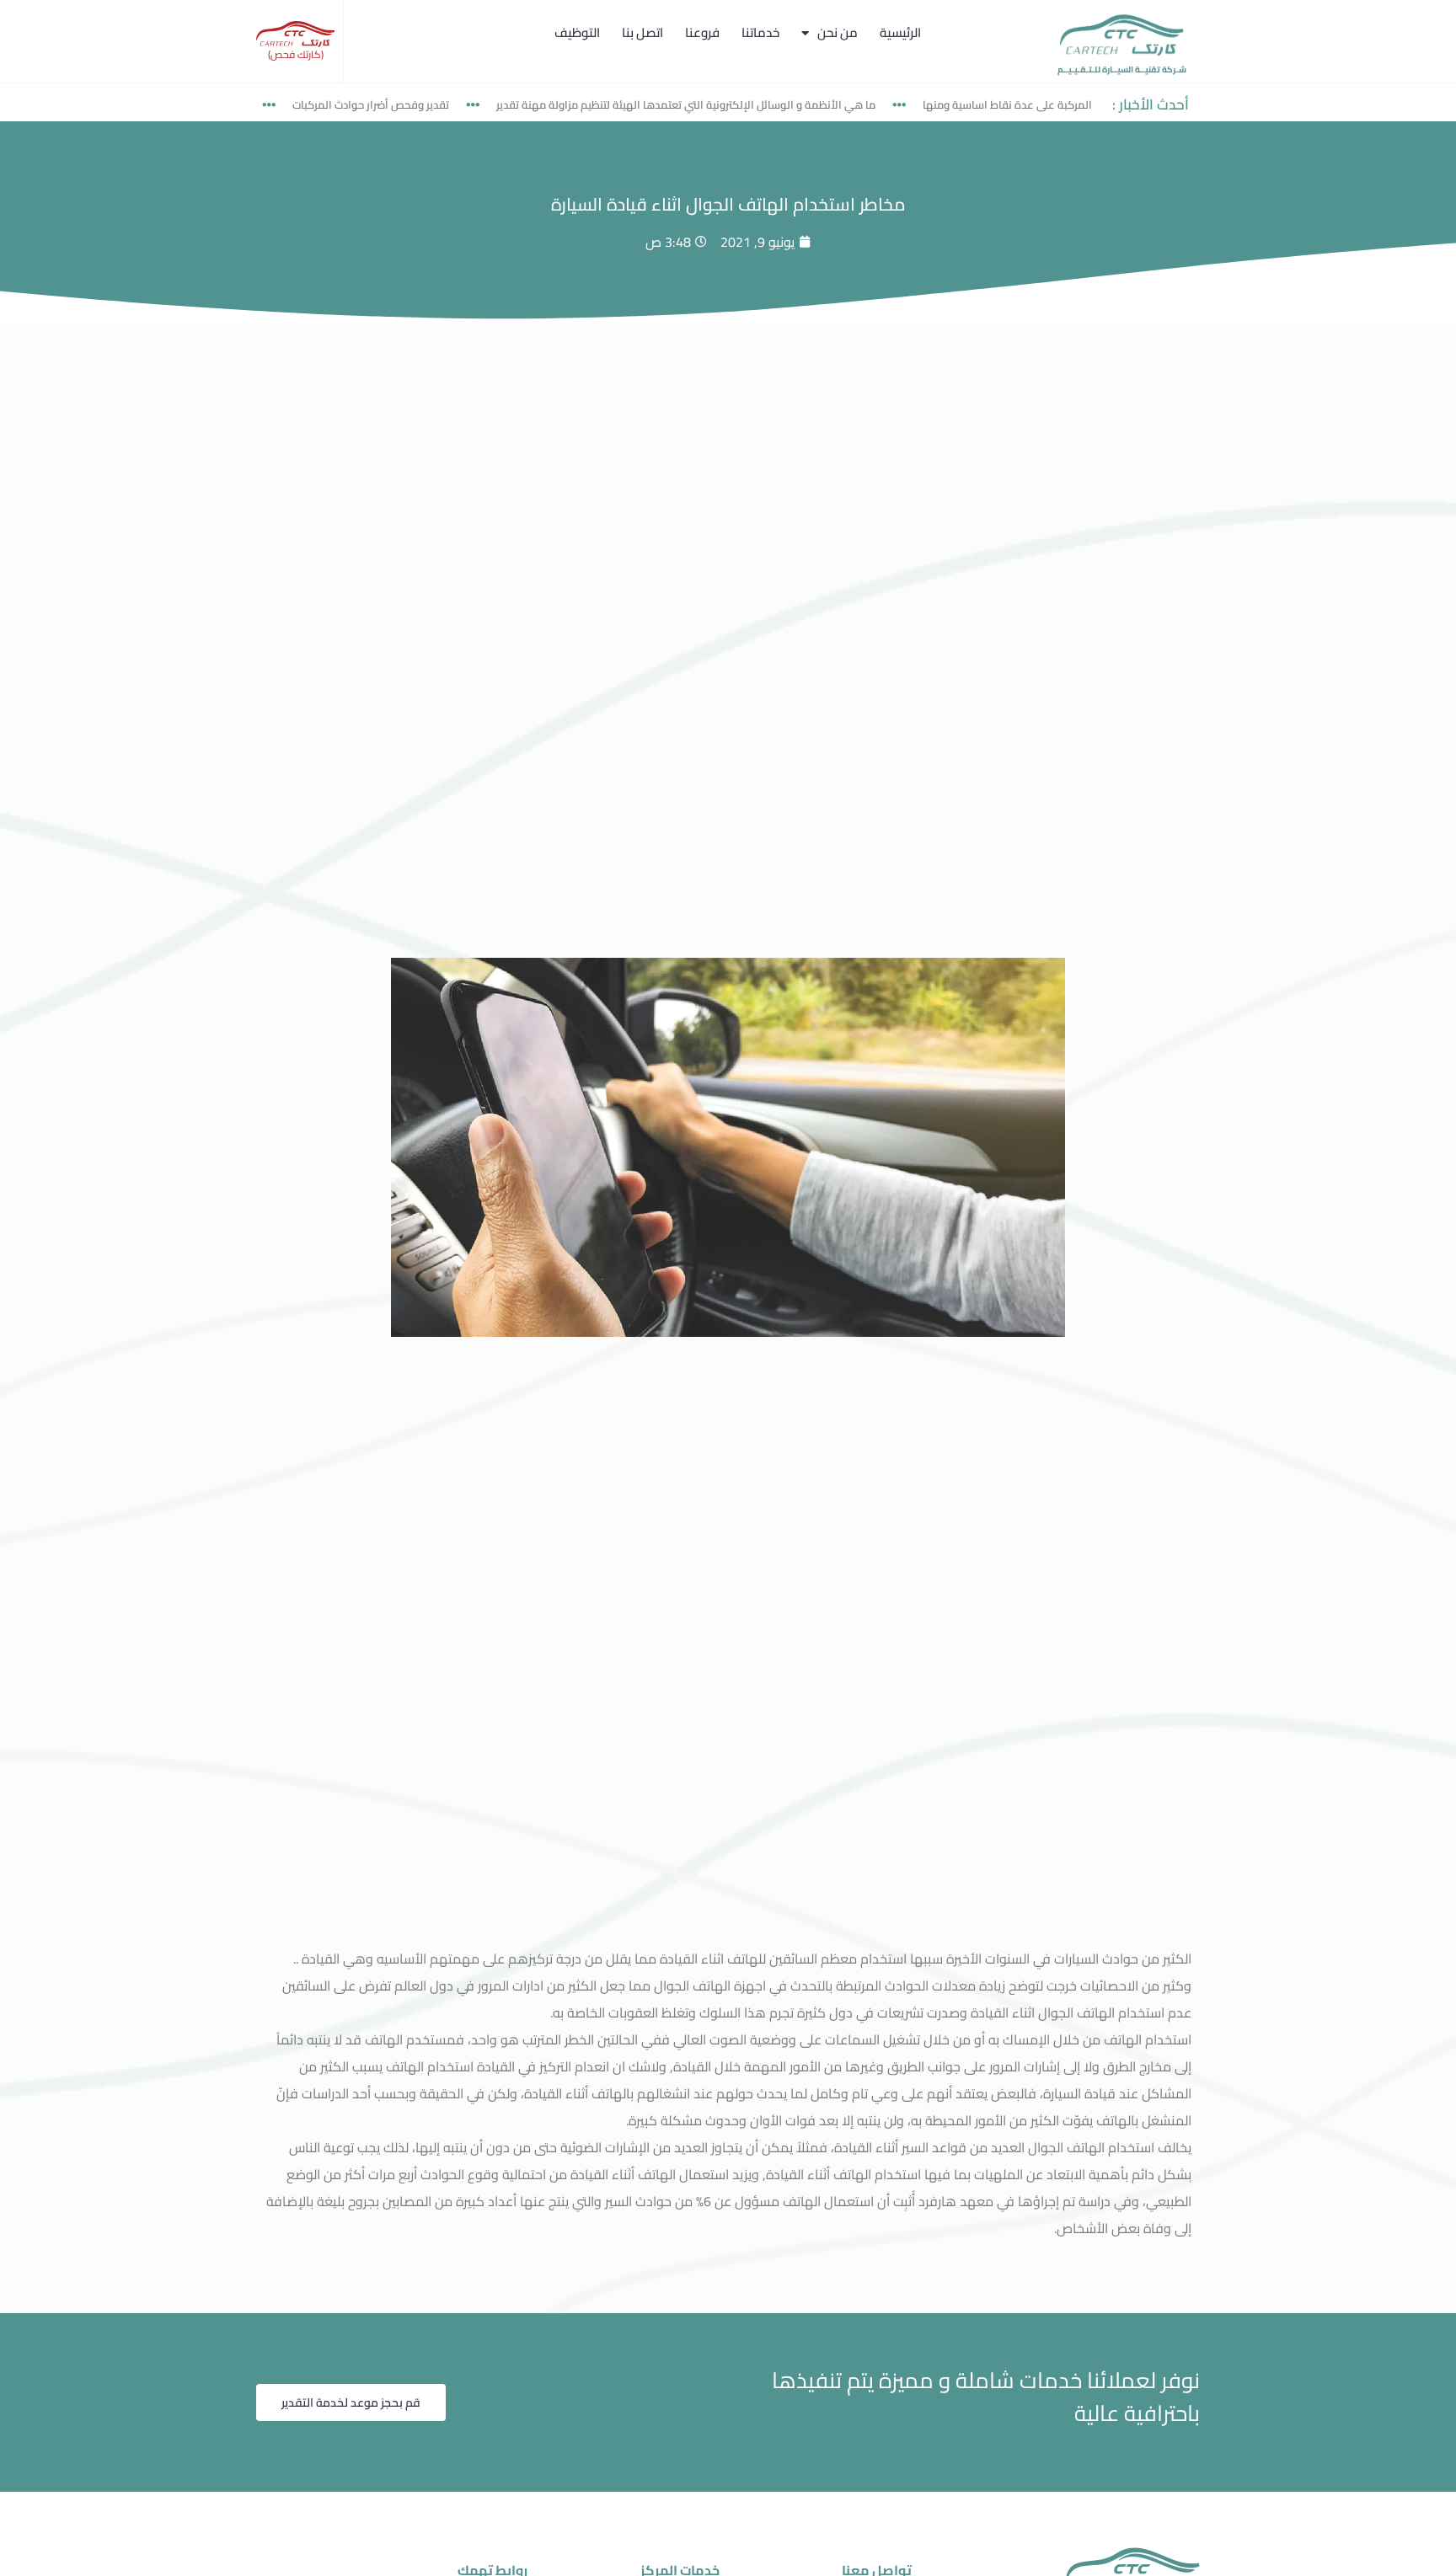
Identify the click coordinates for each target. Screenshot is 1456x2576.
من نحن (838, 32)
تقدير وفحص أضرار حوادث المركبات (430, 104)
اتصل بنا (642, 32)
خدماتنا (760, 32)
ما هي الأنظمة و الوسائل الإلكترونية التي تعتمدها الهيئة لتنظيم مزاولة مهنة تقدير (745, 104)
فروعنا (702, 32)
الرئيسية (900, 32)
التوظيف (577, 32)
